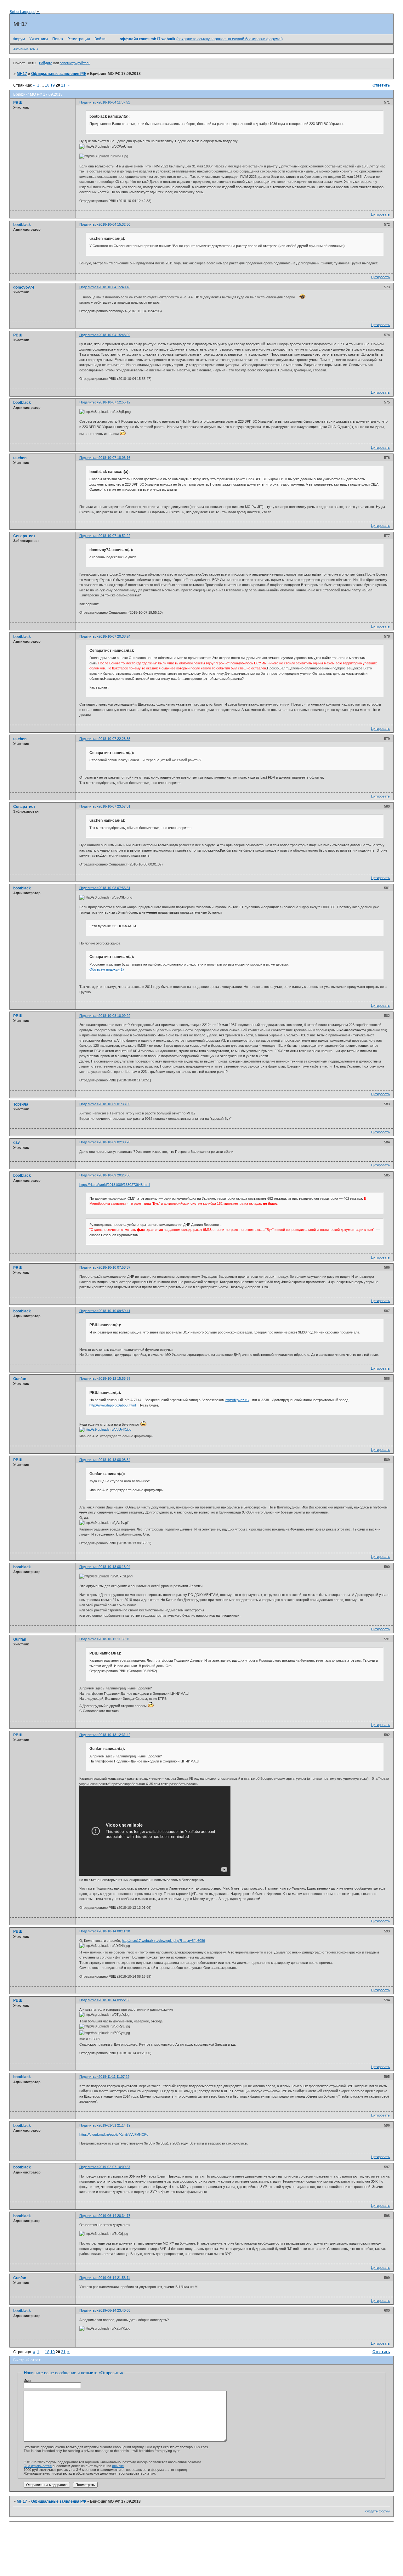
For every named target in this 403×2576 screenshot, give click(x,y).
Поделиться (89, 102)
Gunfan (20, 1379)
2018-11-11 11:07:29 (114, 2077)
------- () (196, 39)
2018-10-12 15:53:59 (114, 1378)
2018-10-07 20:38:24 (114, 636)
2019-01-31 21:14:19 (114, 2125)
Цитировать (380, 214)
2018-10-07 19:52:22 (114, 536)
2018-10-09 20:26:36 (114, 1175)
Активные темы (26, 49)
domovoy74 (24, 287)
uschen (20, 458)
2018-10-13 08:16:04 (114, 1567)
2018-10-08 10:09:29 (114, 1016)
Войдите (46, 63)
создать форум (377, 2511)
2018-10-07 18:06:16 (114, 458)
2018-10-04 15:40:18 (114, 287)
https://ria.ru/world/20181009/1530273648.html (115, 1185)
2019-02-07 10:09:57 (114, 2167)
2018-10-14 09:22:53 (114, 2000)
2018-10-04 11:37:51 (114, 102)
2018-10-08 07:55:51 (114, 888)
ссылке (118, 2466)
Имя (27, 2381)
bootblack (22, 225)
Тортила (21, 1104)
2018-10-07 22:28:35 (114, 739)
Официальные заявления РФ (59, 74)
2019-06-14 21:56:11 (114, 2278)
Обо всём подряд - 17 (107, 969)
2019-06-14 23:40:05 (114, 2310)
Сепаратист (24, 536)
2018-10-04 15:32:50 (114, 224)
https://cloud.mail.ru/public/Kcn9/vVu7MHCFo (114, 2134)
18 (47, 85)
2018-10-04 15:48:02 (114, 335)
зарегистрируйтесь (75, 63)
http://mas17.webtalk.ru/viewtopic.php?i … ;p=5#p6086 (163, 1941)
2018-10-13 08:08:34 (114, 1460)
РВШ (18, 103)
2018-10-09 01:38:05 (114, 1104)
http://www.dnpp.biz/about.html (113, 1405)
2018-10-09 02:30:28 (114, 1142)
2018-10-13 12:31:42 (114, 1735)
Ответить (381, 85)
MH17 (22, 74)
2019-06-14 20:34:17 (114, 2216)
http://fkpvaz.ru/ (237, 1400)
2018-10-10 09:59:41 (114, 1311)
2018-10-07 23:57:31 (114, 806)
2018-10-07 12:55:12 (114, 402)
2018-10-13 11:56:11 (114, 1639)
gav (17, 1142)
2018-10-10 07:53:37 (114, 1267)
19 (53, 85)
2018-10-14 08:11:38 (114, 1931)
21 (63, 85)
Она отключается (38, 2466)
